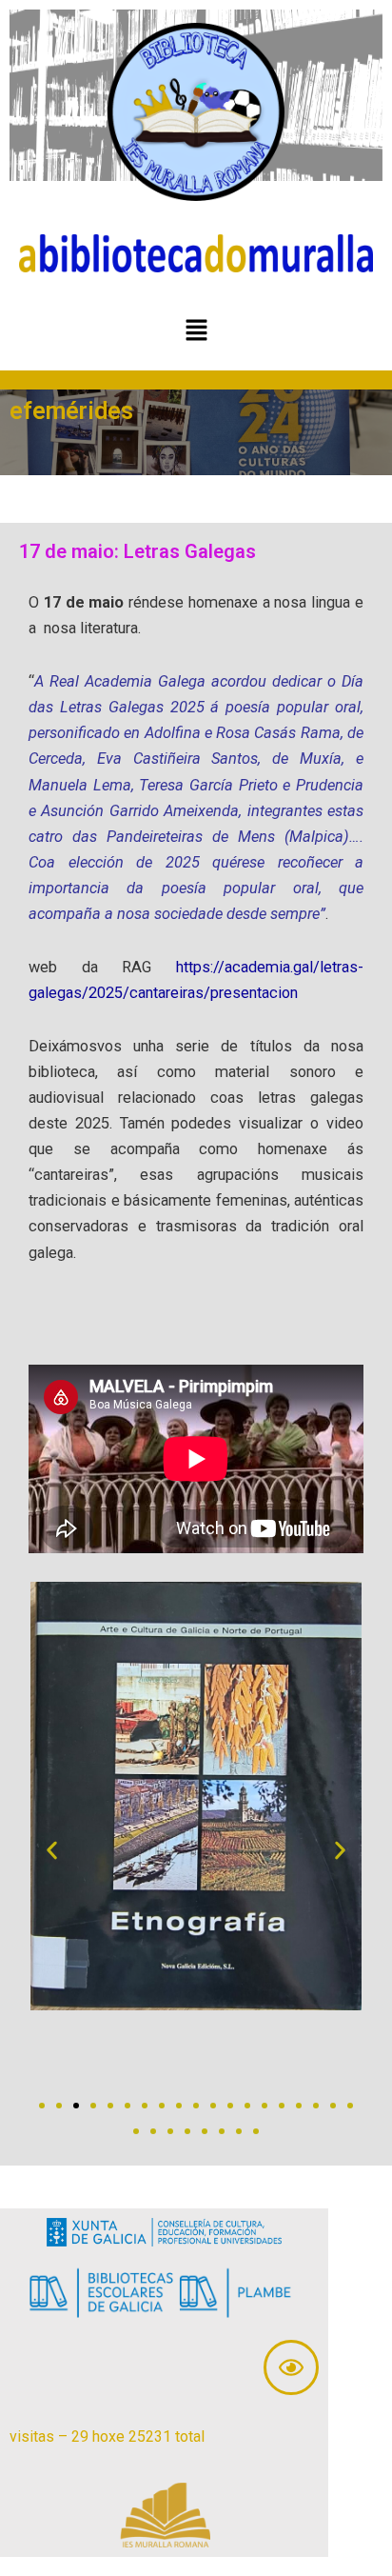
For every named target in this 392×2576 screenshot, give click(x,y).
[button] (196, 331)
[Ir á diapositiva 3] (76, 2106)
